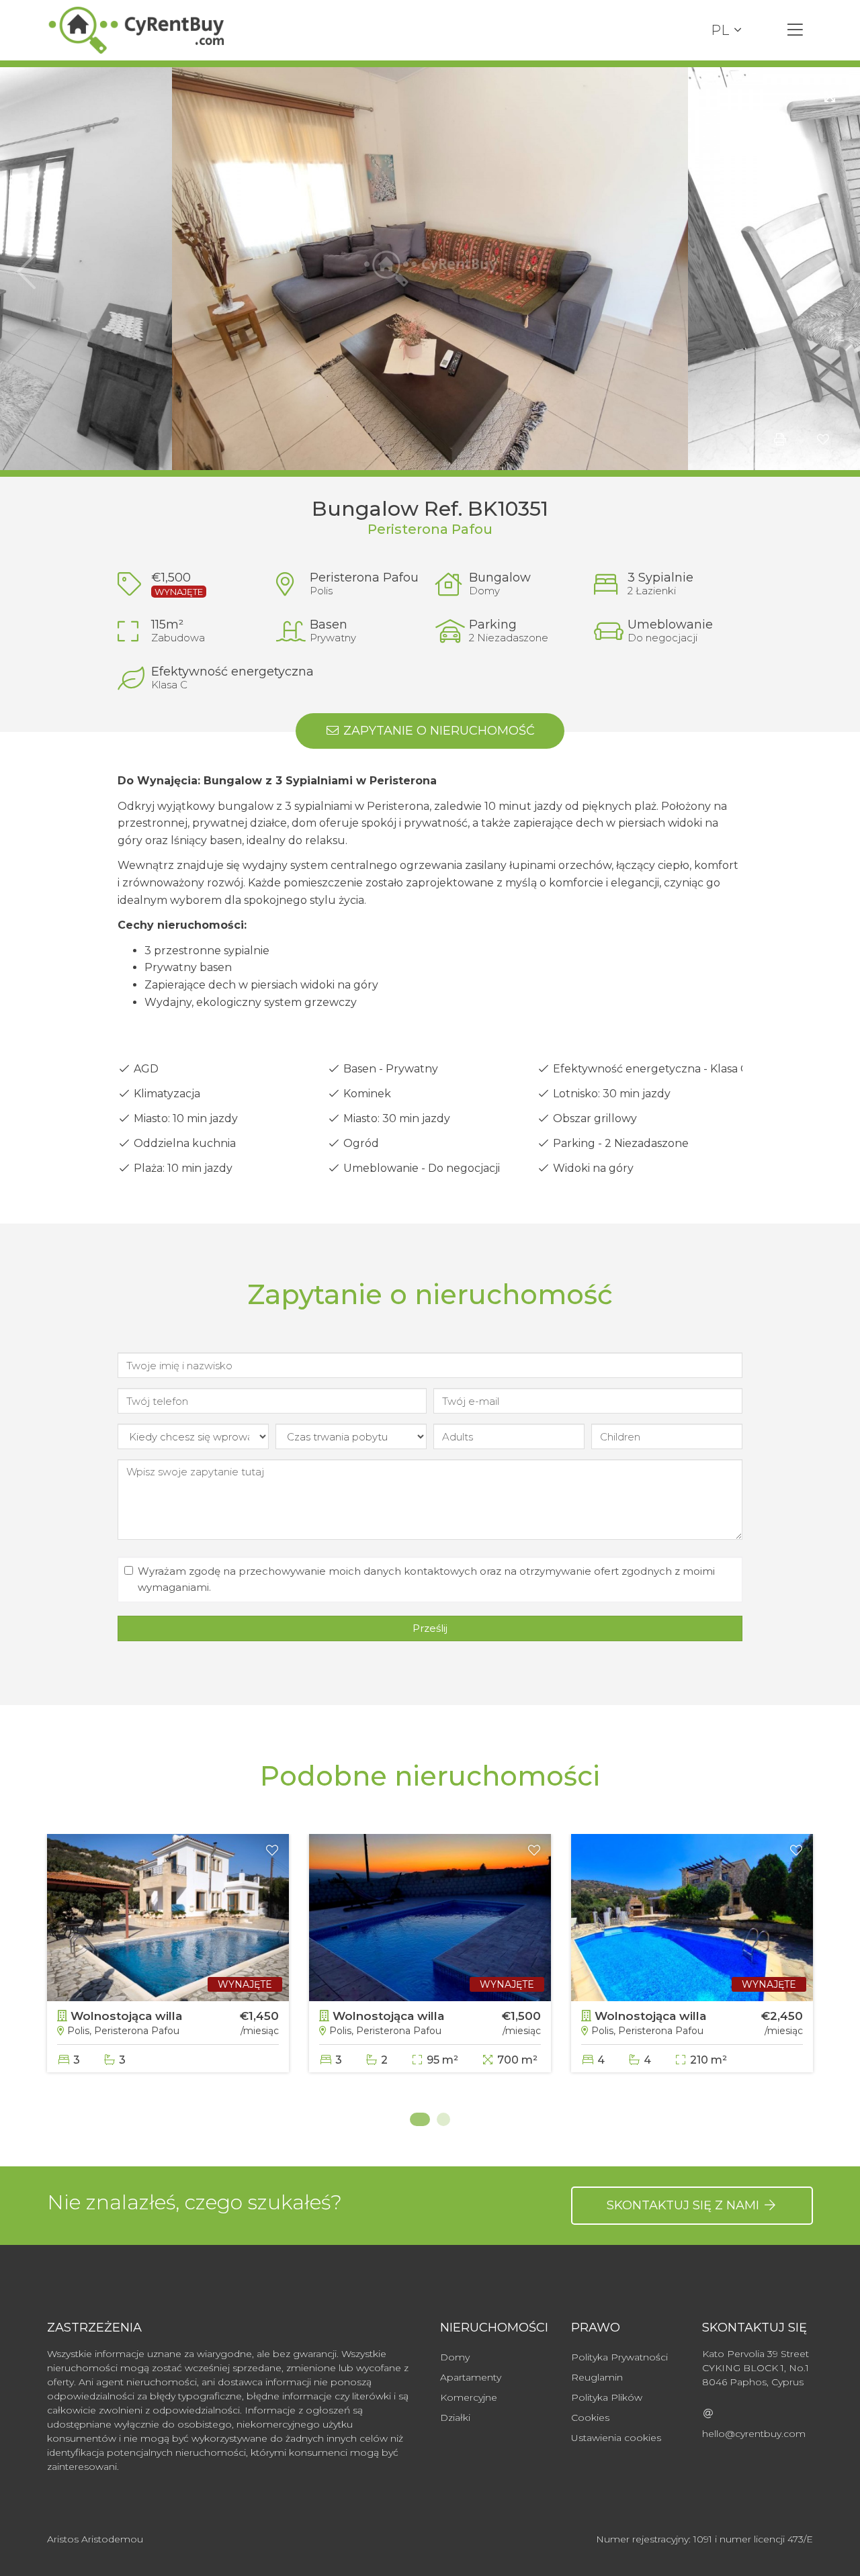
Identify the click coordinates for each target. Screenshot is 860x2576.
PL (720, 30)
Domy (455, 2357)
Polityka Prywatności (619, 2357)
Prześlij (430, 1628)
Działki (455, 2418)
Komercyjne (469, 2397)
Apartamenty (471, 2377)
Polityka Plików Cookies (607, 2407)
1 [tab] (417, 2119)
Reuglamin (597, 2377)
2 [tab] (443, 2119)
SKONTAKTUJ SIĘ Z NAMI (685, 2205)
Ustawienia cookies (616, 2438)
